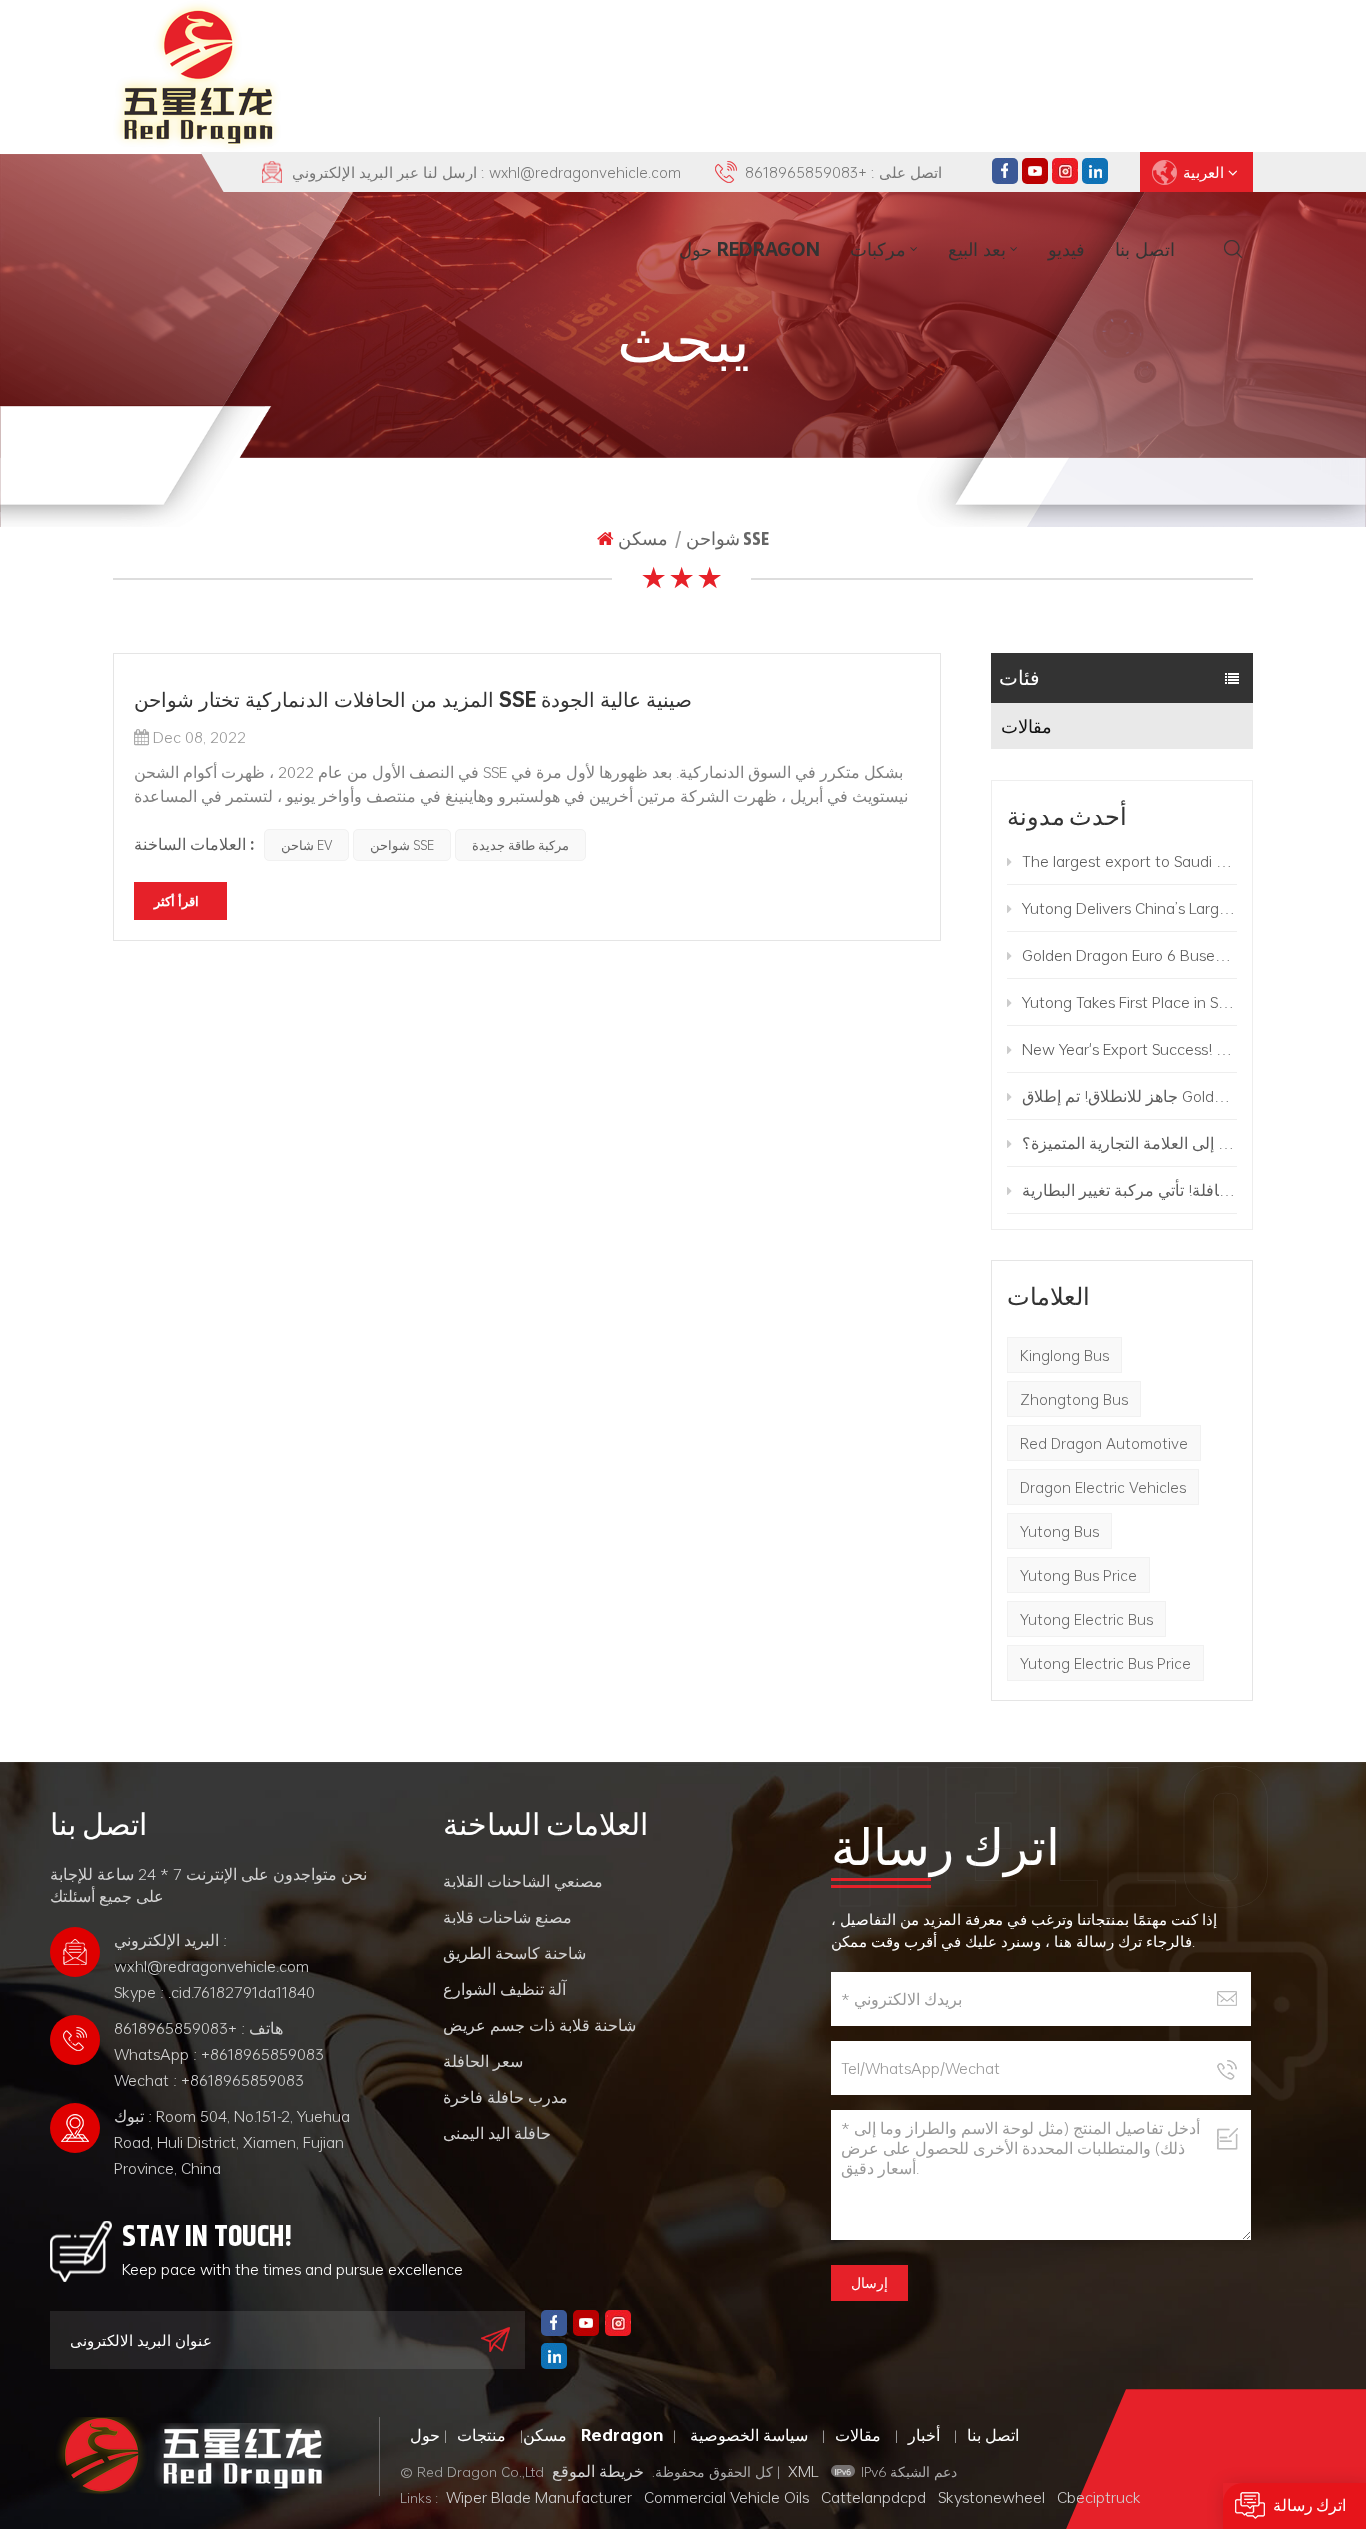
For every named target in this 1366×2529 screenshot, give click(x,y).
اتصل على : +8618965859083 (843, 172)
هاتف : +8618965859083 (198, 2028)
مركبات (878, 249)
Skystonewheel (991, 2497)
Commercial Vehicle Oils (726, 2497)
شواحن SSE (402, 845)
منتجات (481, 2435)
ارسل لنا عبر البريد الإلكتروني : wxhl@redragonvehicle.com (486, 172)
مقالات (1026, 726)
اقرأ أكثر (176, 901)
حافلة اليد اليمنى (497, 2133)
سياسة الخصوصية (749, 2435)
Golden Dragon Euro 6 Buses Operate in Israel (1129, 955)
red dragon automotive (1104, 1443)
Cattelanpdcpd (873, 2497)
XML (803, 2471)
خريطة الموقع (598, 2471)
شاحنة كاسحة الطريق (514, 1953)
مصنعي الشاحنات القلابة (523, 1881)
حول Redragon (749, 249)
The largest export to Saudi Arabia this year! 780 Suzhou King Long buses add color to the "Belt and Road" (1129, 861)
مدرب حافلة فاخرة (505, 2097)
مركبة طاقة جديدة (520, 845)
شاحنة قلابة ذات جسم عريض (539, 2025)
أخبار (924, 2435)
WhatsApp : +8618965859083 (219, 2054)
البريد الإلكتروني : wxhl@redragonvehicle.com (211, 1953)
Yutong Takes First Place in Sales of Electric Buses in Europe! (1129, 1002)
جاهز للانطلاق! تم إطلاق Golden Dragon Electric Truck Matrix (1129, 1096)
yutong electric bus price (1105, 1663)
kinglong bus (1064, 1355)
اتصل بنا (1145, 249)
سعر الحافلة (483, 2061)
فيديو (1066, 249)
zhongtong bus (1074, 1399)
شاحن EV (306, 845)
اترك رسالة (1309, 2505)
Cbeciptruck (1099, 2497)
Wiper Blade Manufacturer (539, 2497)
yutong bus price (1078, 1575)
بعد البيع (977, 249)
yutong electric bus (1086, 1619)
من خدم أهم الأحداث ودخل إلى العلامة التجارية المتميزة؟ (1129, 1143)
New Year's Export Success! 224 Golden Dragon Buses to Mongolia (1129, 1049)
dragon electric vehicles (1103, 1487)
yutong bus (1059, 1531)
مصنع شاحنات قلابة (507, 1917)
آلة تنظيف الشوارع (504, 1989)
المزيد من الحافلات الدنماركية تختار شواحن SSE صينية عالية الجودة (413, 699)
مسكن (643, 539)
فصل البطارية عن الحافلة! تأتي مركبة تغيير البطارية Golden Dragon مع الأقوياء (1129, 1190)
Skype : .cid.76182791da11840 (214, 1992)
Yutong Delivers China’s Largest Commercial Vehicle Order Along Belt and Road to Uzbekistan (1129, 908)
